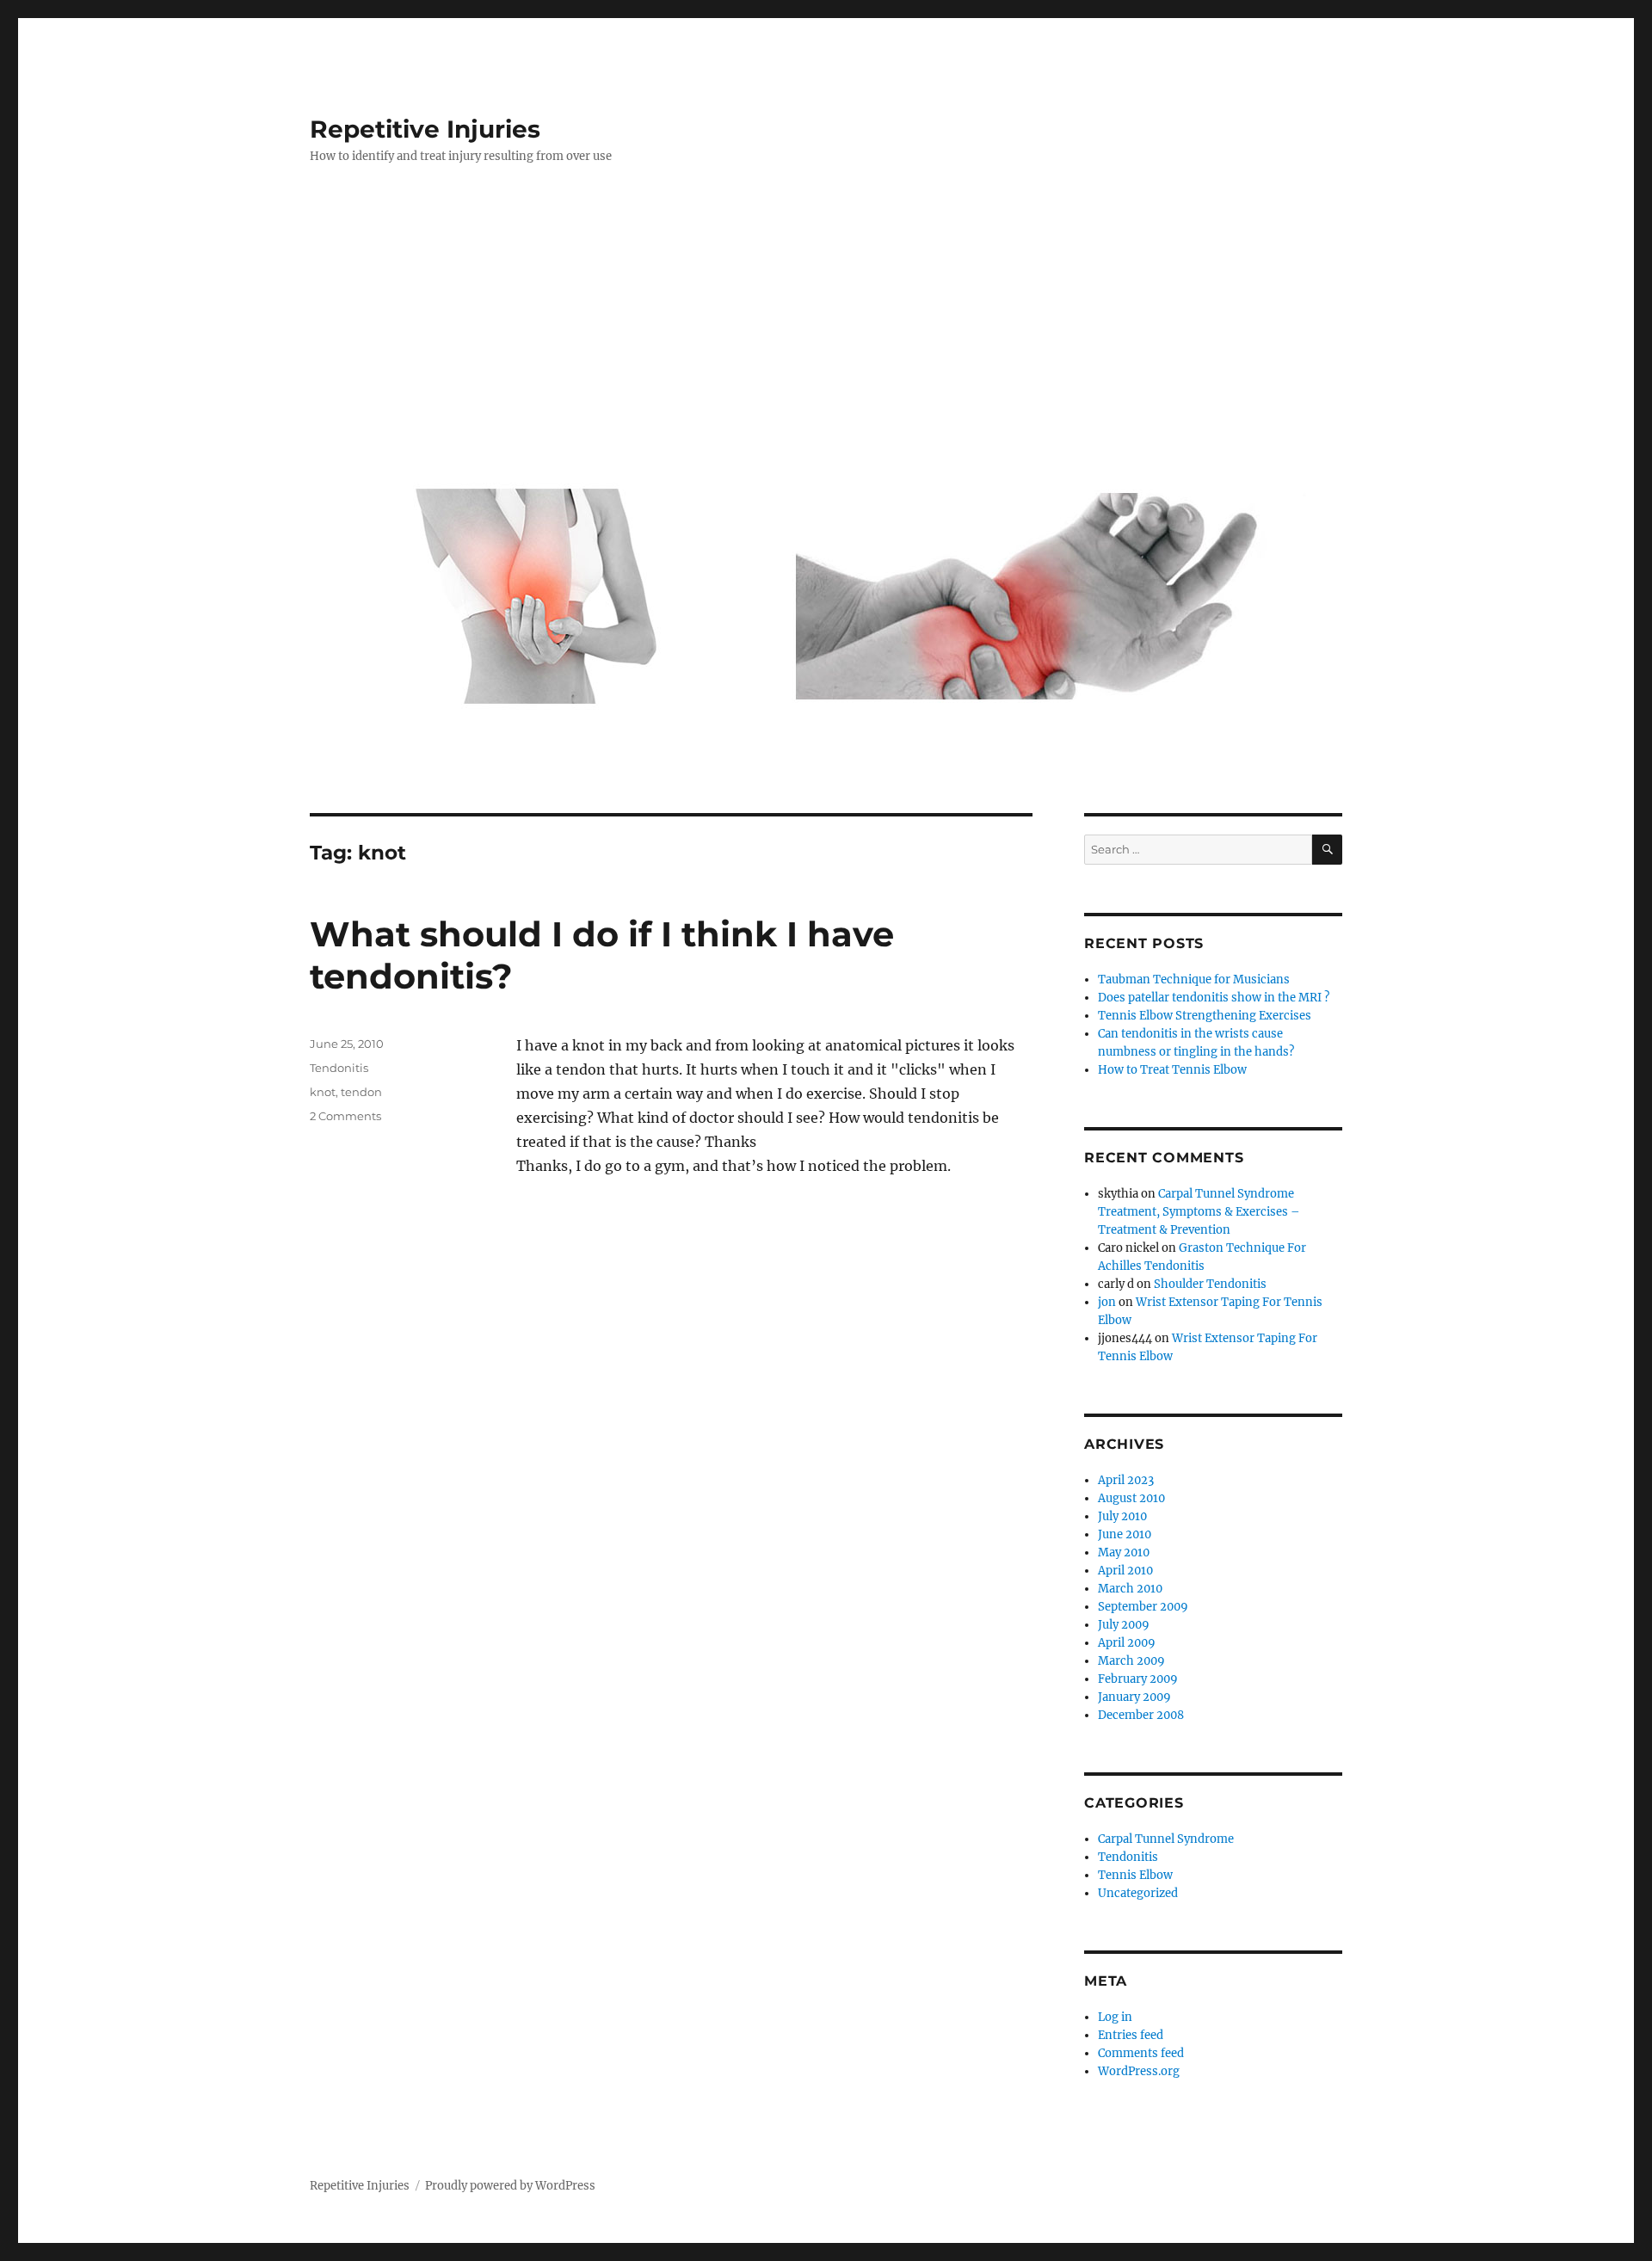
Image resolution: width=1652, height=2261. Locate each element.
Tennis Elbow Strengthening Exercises (1205, 1016)
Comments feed (1141, 2053)
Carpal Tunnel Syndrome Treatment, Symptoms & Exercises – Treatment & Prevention (1199, 1212)
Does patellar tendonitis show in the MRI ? (1214, 998)
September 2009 (1143, 1607)
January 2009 (1134, 1697)
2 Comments (345, 1116)
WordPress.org (1139, 2071)
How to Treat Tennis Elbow (1172, 1070)
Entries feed (1131, 2035)
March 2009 (1131, 1661)
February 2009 (1138, 1679)
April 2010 (1125, 1571)
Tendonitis (339, 1068)
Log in (1115, 2017)
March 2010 (1130, 1589)
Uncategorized (1138, 1893)
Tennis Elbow (1135, 1875)
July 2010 (1122, 1516)
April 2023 (1126, 1480)
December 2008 (1141, 1715)
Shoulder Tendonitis (1210, 1284)
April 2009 (1127, 1643)
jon (1107, 1302)
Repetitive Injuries (425, 129)
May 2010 (1124, 1553)
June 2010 (1125, 1534)
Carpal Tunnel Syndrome (1166, 1839)
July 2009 (1124, 1625)
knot (323, 1092)
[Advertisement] (829, 333)
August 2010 (1131, 1498)
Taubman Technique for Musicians (1194, 980)
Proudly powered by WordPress (510, 2186)
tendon (361, 1092)
